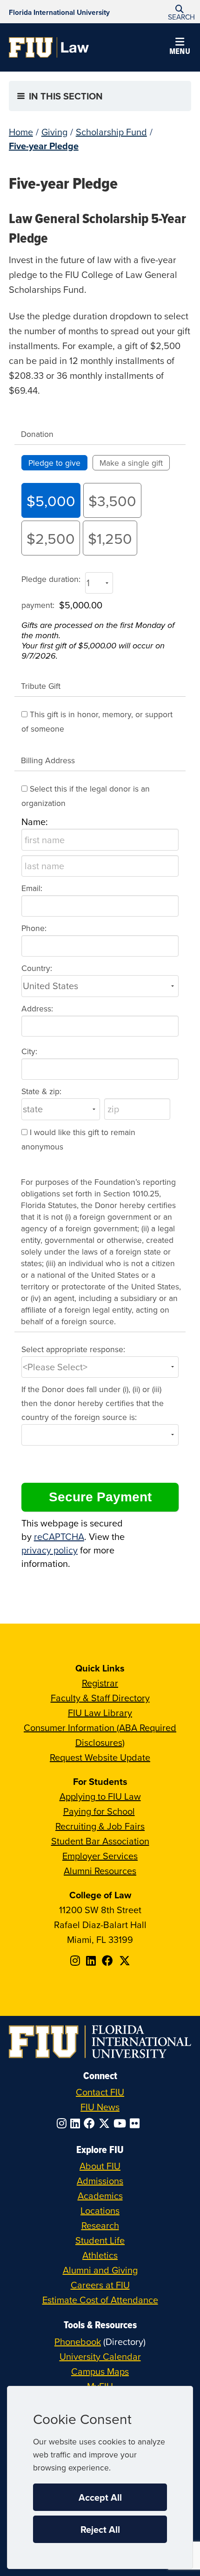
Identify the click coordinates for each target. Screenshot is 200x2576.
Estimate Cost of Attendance (100, 2300)
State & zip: (41, 1091)
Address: (37, 1008)
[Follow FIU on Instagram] (63, 2123)
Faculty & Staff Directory (100, 1698)
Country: (37, 968)
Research (100, 2225)
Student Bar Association (100, 1841)
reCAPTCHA (59, 1536)
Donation (37, 434)
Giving (54, 132)
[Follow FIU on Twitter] (106, 2123)
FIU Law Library (100, 1713)
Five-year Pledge (44, 146)
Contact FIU (100, 2092)
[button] (180, 12)
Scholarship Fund (111, 132)
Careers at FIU (100, 2285)
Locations (100, 2210)
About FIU (100, 2166)
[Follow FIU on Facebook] (91, 2123)
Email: (32, 888)
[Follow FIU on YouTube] (122, 2123)
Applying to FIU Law (100, 1796)
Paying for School (99, 1811)
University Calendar (100, 2356)
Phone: (34, 928)
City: (29, 1051)
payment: (38, 605)
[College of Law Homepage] (49, 47)
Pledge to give (54, 463)
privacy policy (50, 1550)
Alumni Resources (100, 1871)
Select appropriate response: (73, 1349)
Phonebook (78, 2342)
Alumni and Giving (100, 2270)
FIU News (100, 2107)
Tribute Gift (41, 686)
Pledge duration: (51, 579)
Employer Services (100, 1856)
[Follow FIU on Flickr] (137, 2123)
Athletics (100, 2255)
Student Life (100, 2240)
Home (21, 132)
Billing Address (48, 760)
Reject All (100, 2529)
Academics (100, 2196)
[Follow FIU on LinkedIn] (77, 2123)
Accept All (100, 2497)
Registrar (100, 1683)
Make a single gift (131, 463)
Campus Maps (100, 2371)
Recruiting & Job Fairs (100, 1826)
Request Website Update (100, 1757)
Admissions (100, 2181)
